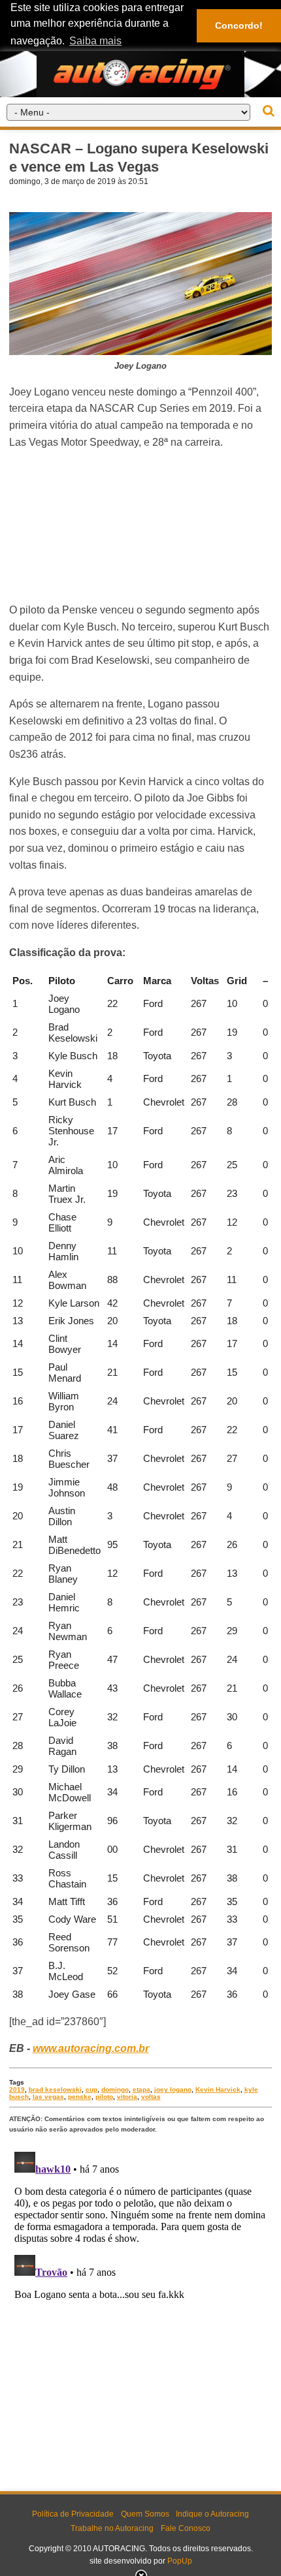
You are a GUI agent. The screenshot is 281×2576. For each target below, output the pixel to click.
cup (91, 2089)
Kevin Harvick (218, 2089)
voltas (151, 2097)
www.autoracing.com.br (91, 2048)
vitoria (127, 2097)
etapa (141, 2089)
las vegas (48, 2097)
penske (80, 2097)
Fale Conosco (186, 2528)
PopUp (180, 2561)
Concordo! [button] (239, 25)
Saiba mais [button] (95, 41)
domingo (115, 2089)
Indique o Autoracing (212, 2514)
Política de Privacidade (73, 2514)
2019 (17, 2089)
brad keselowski (55, 2089)
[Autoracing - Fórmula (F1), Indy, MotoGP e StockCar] (140, 73)
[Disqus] (141, 2310)
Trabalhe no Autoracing (112, 2528)
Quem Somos (145, 2514)
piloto (104, 2097)
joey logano (173, 2089)
